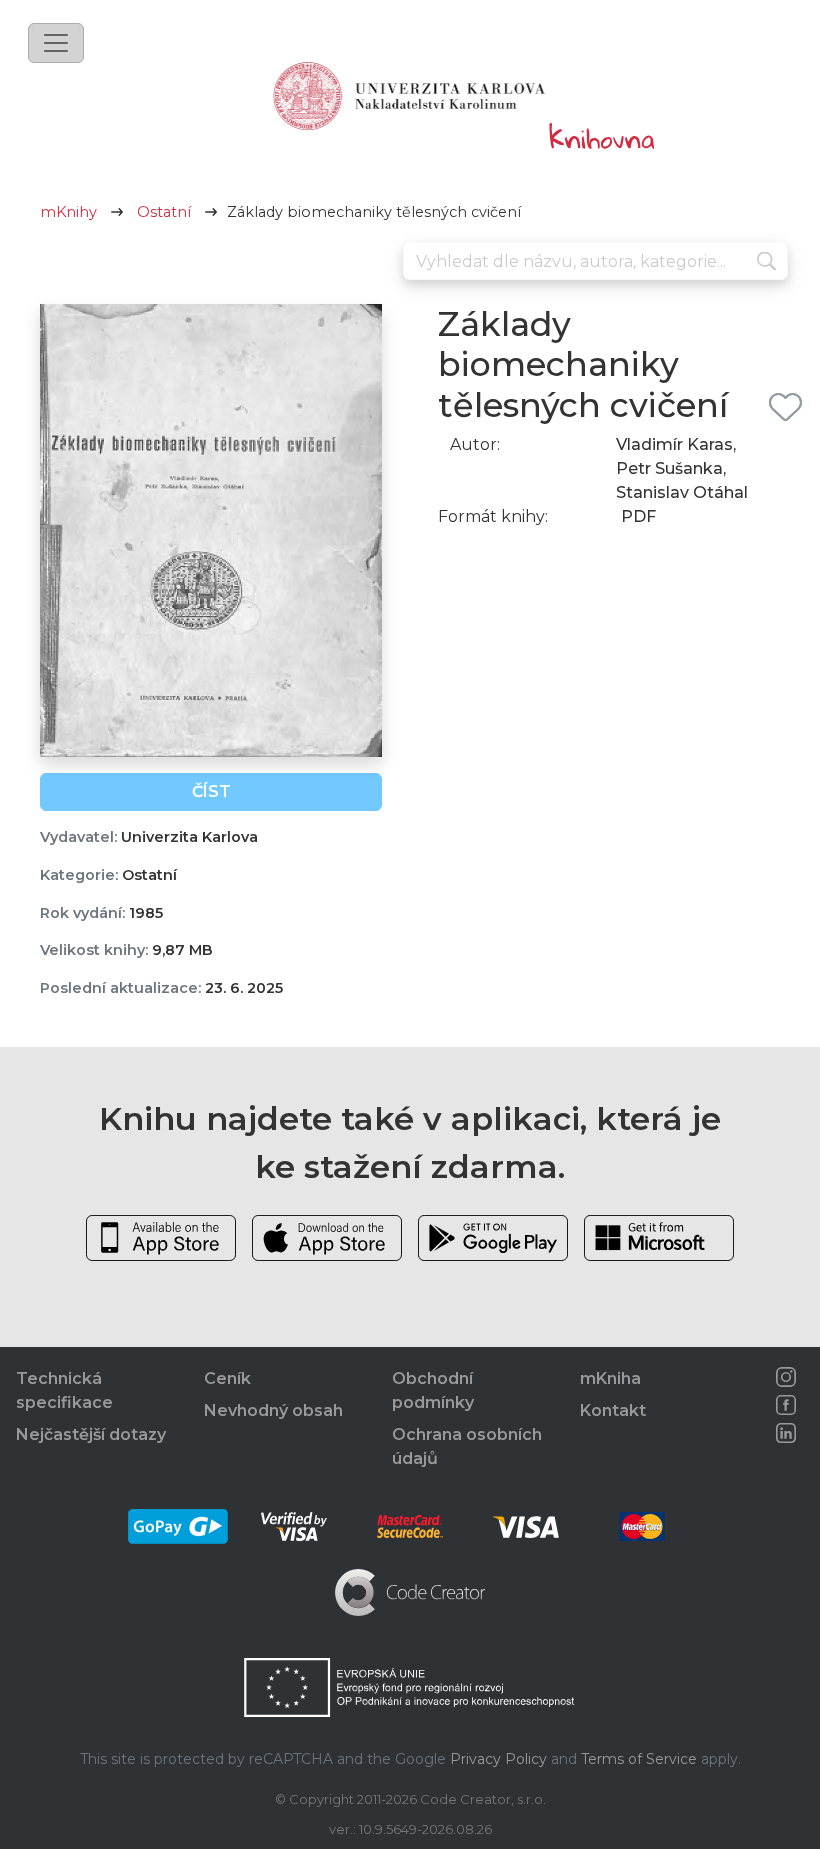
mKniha (610, 1378)
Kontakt (613, 1410)
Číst (211, 791)
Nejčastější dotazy (91, 1434)
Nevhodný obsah (273, 1410)
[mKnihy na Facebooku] (786, 1405)
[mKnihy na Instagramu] (786, 1377)
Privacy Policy (498, 1759)
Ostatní (164, 212)
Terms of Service (639, 1759)
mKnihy (68, 212)
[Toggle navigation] (56, 43)
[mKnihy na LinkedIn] (786, 1433)
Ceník (227, 1378)
